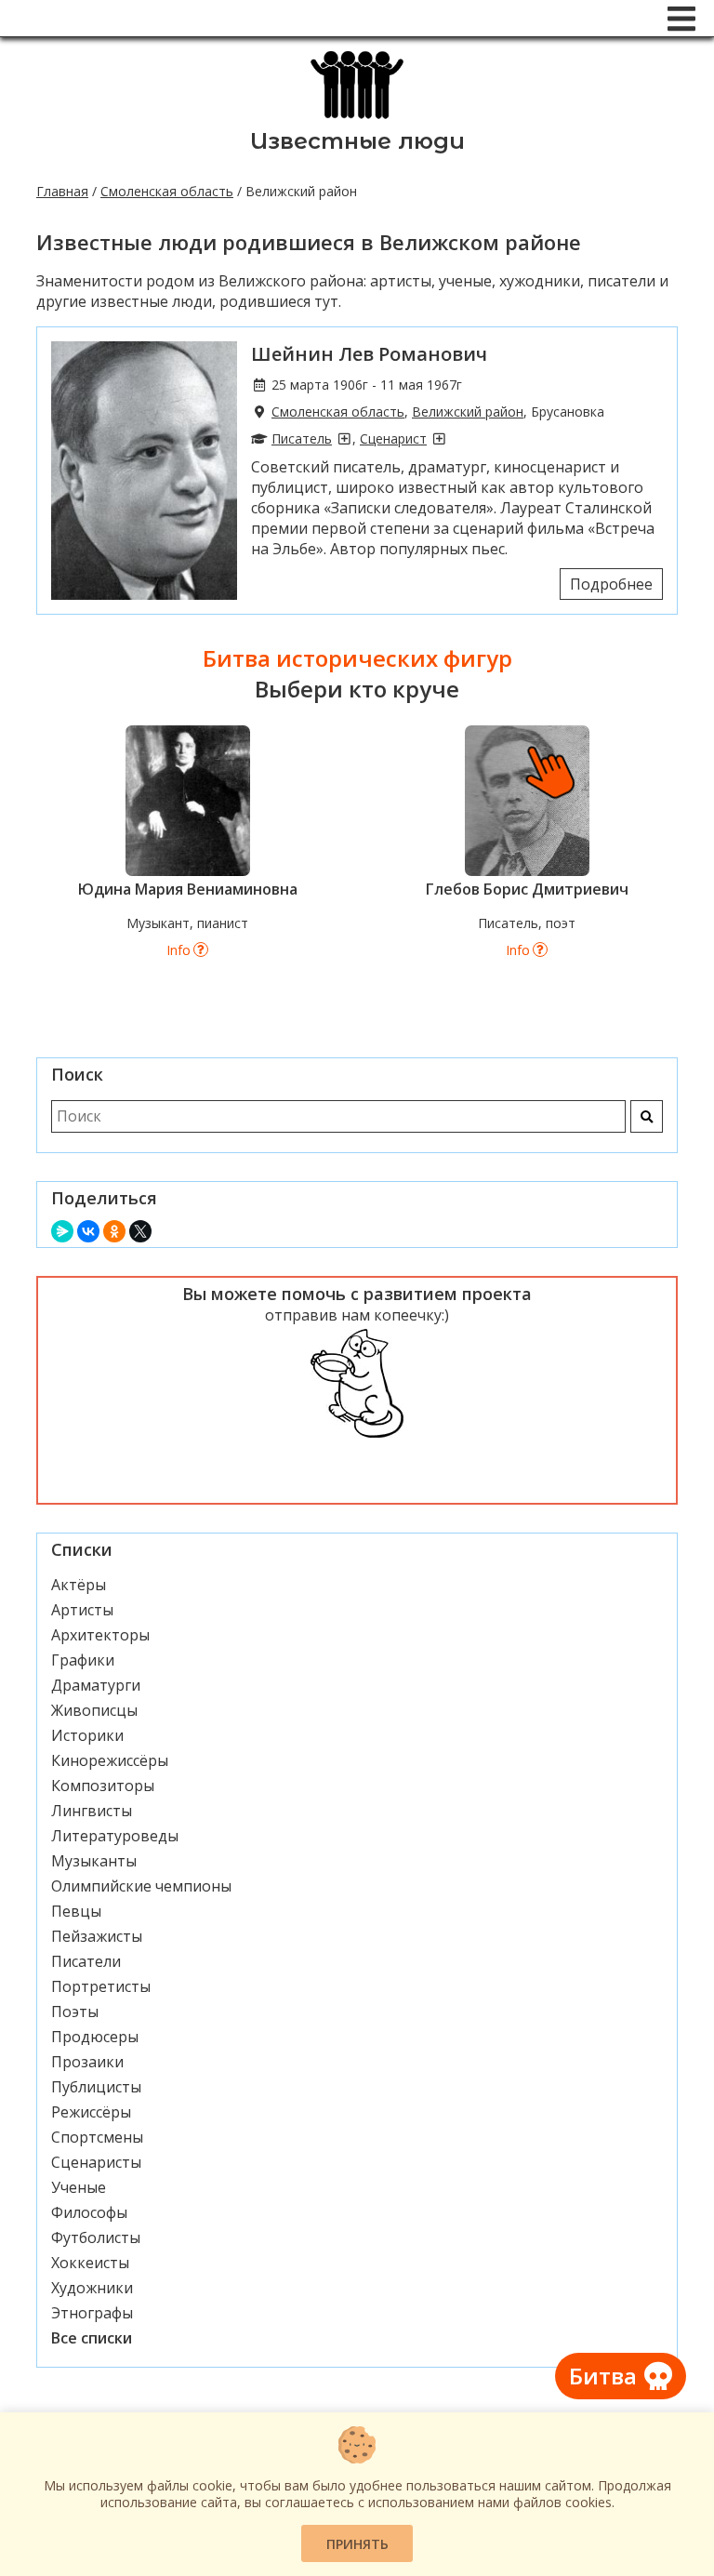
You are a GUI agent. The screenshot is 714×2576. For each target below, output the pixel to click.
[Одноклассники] (114, 1231)
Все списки (92, 2338)
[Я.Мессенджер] (62, 1231)
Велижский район (468, 412)
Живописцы (94, 1710)
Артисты (82, 1610)
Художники (92, 2288)
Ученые (79, 2187)
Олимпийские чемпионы (141, 1886)
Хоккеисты (90, 2263)
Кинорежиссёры (110, 1760)
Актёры (79, 1585)
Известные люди (357, 141)
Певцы (76, 1911)
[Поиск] (647, 1116)
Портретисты (101, 1986)
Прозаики (87, 2062)
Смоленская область (167, 191)
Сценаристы (96, 2162)
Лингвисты (92, 1811)
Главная (62, 191)
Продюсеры (95, 2037)
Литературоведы (115, 1836)
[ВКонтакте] (88, 1231)
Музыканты (94, 1861)
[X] (140, 1231)
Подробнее (611, 584)
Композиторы (103, 1786)
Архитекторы (100, 1635)
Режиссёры (91, 2112)
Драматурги (96, 1685)
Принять (357, 2544)
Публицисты (96, 2087)
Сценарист (393, 438)
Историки (87, 1735)
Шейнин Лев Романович (369, 354)
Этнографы (92, 2313)
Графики (83, 1660)
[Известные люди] (357, 117)
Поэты (75, 2012)
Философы (89, 2212)
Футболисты (96, 2237)
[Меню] (681, 19)
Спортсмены (97, 2137)
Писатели (86, 1961)
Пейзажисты (97, 1936)
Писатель (302, 438)
